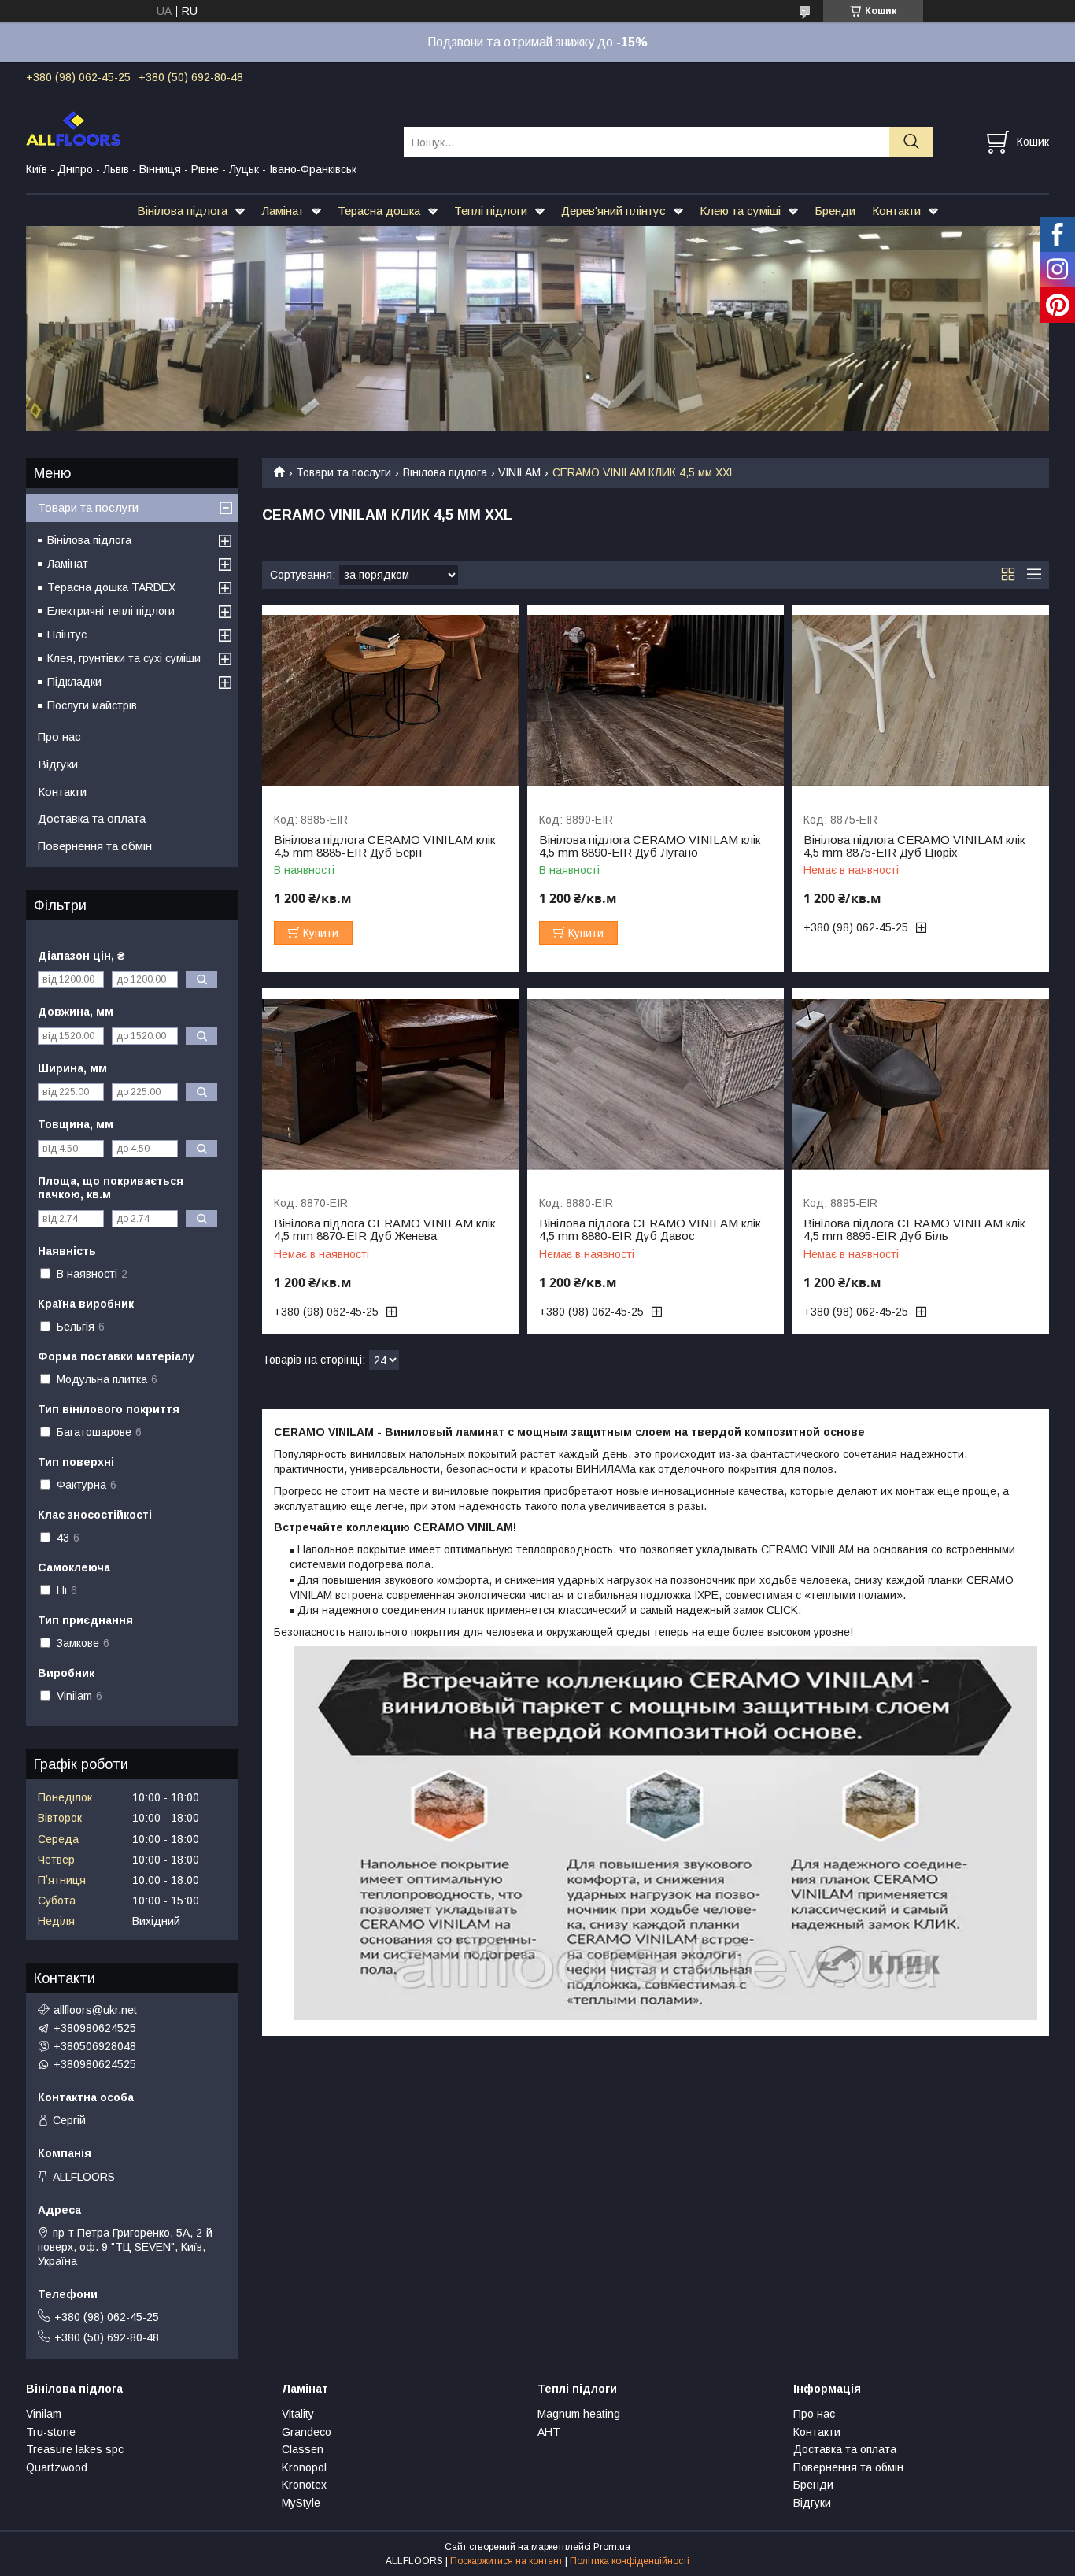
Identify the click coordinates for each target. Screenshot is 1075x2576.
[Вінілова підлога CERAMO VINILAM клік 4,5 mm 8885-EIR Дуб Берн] (391, 701)
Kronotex (304, 2485)
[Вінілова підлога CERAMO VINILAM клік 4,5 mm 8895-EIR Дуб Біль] (920, 1084)
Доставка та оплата (92, 818)
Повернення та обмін (95, 846)
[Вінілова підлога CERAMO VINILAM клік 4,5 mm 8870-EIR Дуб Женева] (391, 1084)
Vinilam (44, 2414)
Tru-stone (51, 2432)
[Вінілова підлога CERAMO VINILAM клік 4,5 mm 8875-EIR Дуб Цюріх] (920, 701)
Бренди (835, 211)
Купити (321, 933)
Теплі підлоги (491, 211)
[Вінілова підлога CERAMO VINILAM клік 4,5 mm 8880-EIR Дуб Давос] (656, 1084)
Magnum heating (579, 2414)
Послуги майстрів (92, 705)
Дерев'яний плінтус (613, 211)
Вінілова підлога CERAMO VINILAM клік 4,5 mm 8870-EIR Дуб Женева (384, 1230)
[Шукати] (911, 142)
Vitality (298, 2414)
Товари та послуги (344, 472)
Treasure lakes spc (75, 2449)
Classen (303, 2449)
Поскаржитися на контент (506, 2561)
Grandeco (307, 2432)
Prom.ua (612, 2547)
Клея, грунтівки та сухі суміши (124, 658)
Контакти (896, 211)
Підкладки (74, 682)
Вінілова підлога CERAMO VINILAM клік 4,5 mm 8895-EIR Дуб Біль (914, 1230)
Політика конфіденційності (630, 2561)
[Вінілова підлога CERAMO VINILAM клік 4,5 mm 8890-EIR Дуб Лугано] (656, 701)
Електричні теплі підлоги (111, 611)
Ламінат (283, 211)
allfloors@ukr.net (95, 2010)
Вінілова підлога (182, 211)
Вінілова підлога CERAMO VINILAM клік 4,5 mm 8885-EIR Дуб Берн (384, 846)
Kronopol (304, 2467)
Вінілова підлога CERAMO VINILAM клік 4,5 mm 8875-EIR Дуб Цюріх (914, 846)
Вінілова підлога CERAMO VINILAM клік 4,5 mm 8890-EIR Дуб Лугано (650, 846)
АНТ (549, 2432)
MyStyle (301, 2503)
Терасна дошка (379, 211)
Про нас (59, 737)
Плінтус (67, 635)
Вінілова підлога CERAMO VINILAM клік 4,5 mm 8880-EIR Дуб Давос (650, 1230)
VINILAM (519, 472)
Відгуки (58, 764)
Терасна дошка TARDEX (111, 587)
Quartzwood (57, 2467)
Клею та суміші (740, 211)
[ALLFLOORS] (205, 128)
